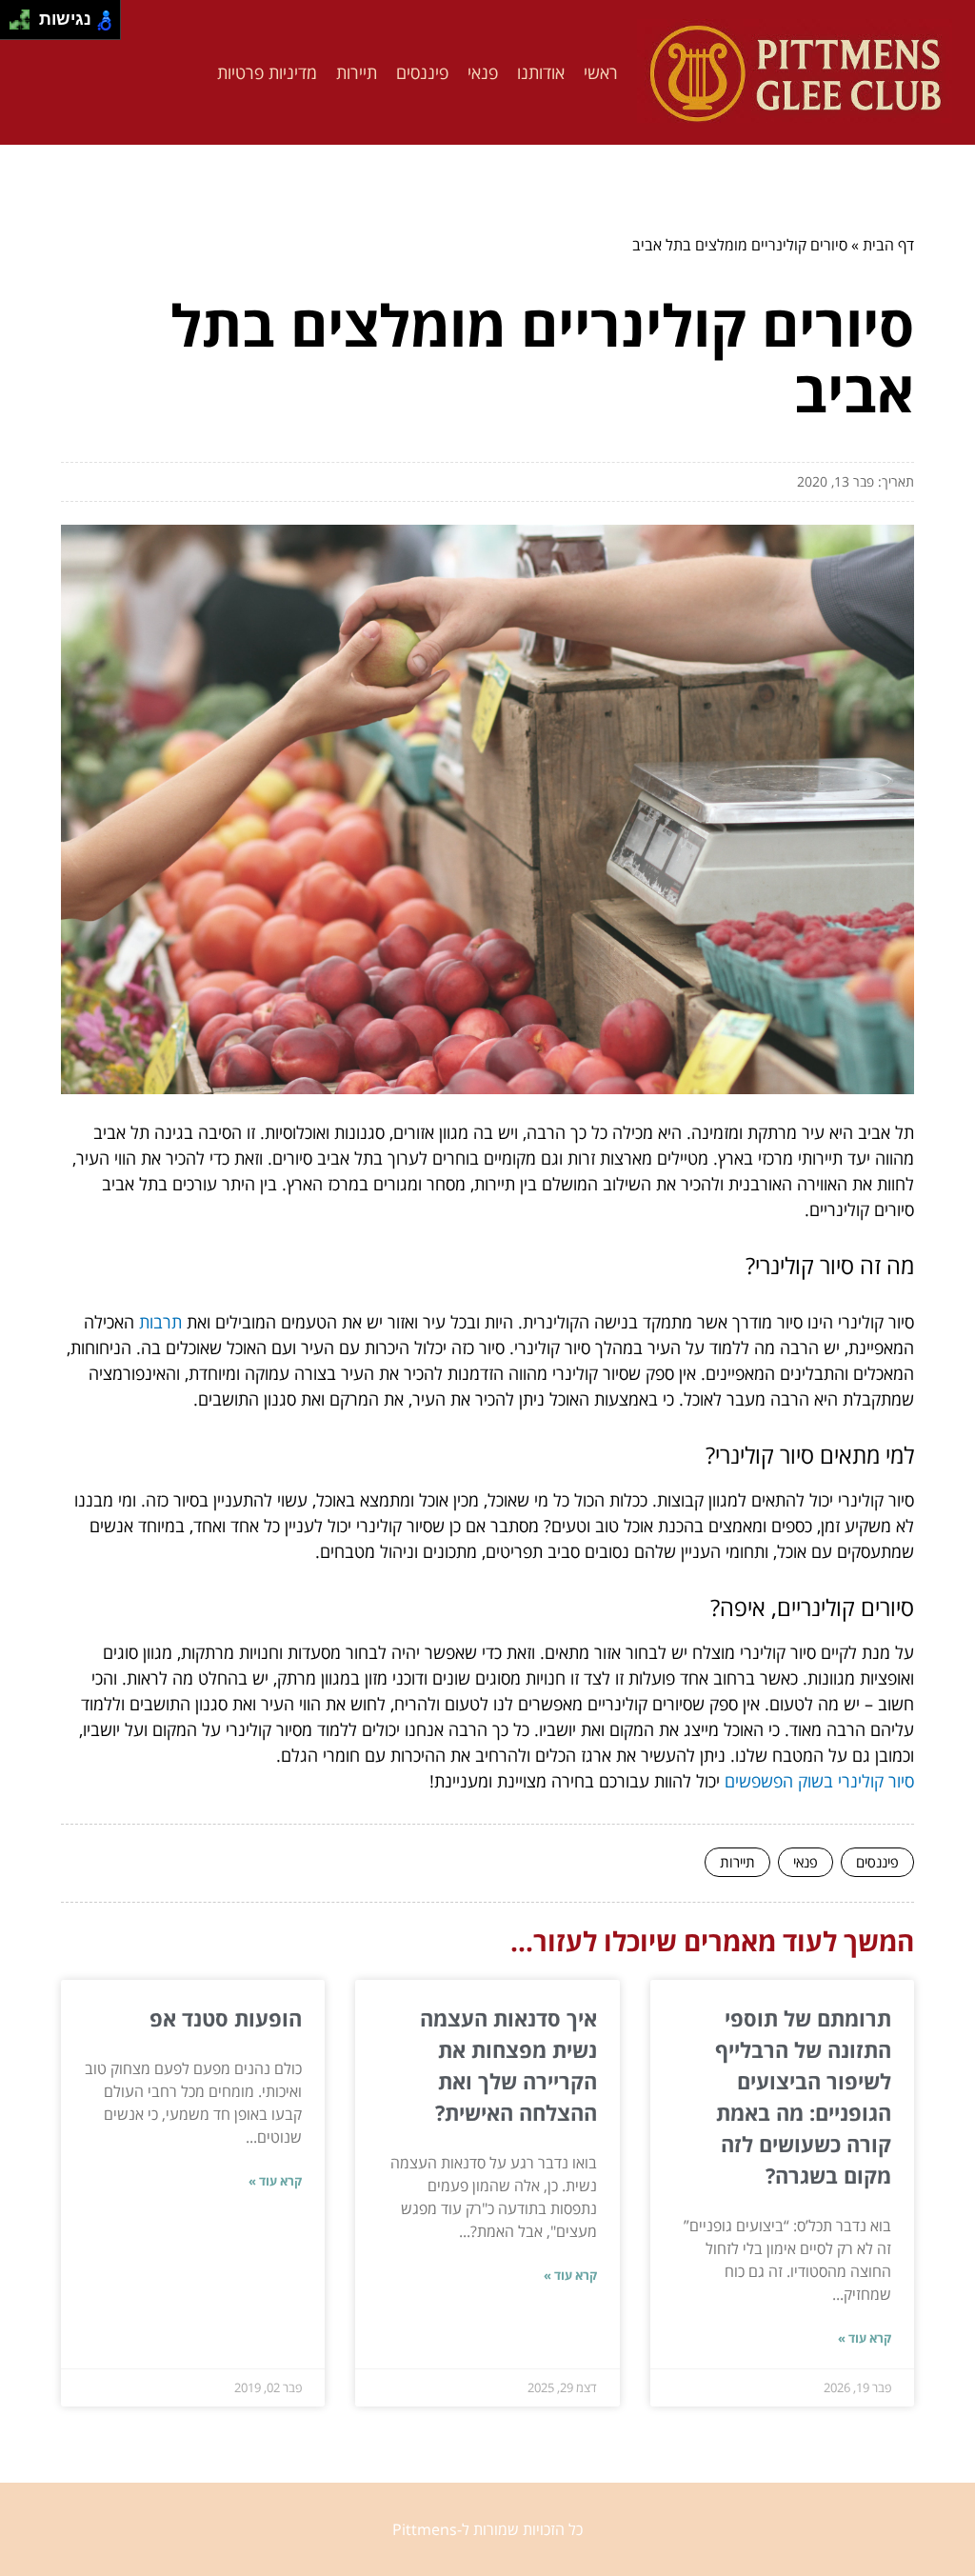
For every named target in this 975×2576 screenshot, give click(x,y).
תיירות (357, 72)
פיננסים (422, 72)
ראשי (601, 72)
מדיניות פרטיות (267, 72)
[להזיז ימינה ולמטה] (25, 25)
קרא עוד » (865, 2338)
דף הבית (888, 245)
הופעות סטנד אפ (226, 2018)
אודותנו (541, 72)
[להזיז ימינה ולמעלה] (25, 15)
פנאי (483, 72)
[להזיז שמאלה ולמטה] (15, 25)
